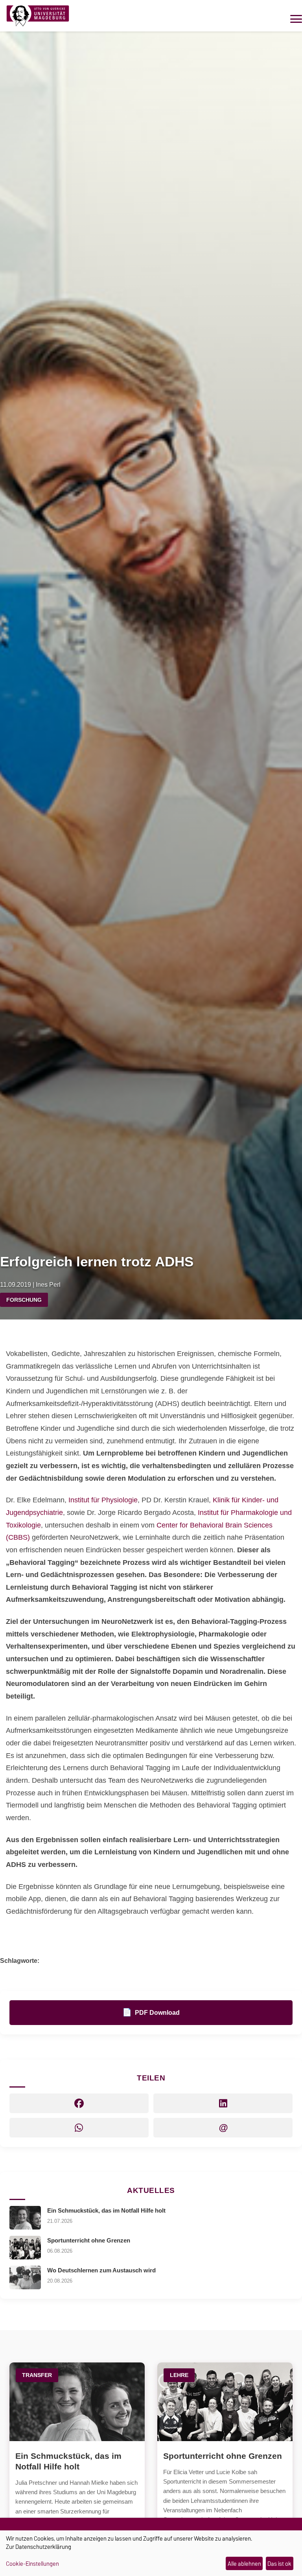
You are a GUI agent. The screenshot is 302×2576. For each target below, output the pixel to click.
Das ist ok (279, 2564)
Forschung (24, 1300)
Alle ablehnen (244, 2564)
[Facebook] (79, 2103)
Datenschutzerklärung (43, 2547)
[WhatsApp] (79, 2128)
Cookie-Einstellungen (32, 2564)
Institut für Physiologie (103, 1500)
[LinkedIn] (223, 2103)
